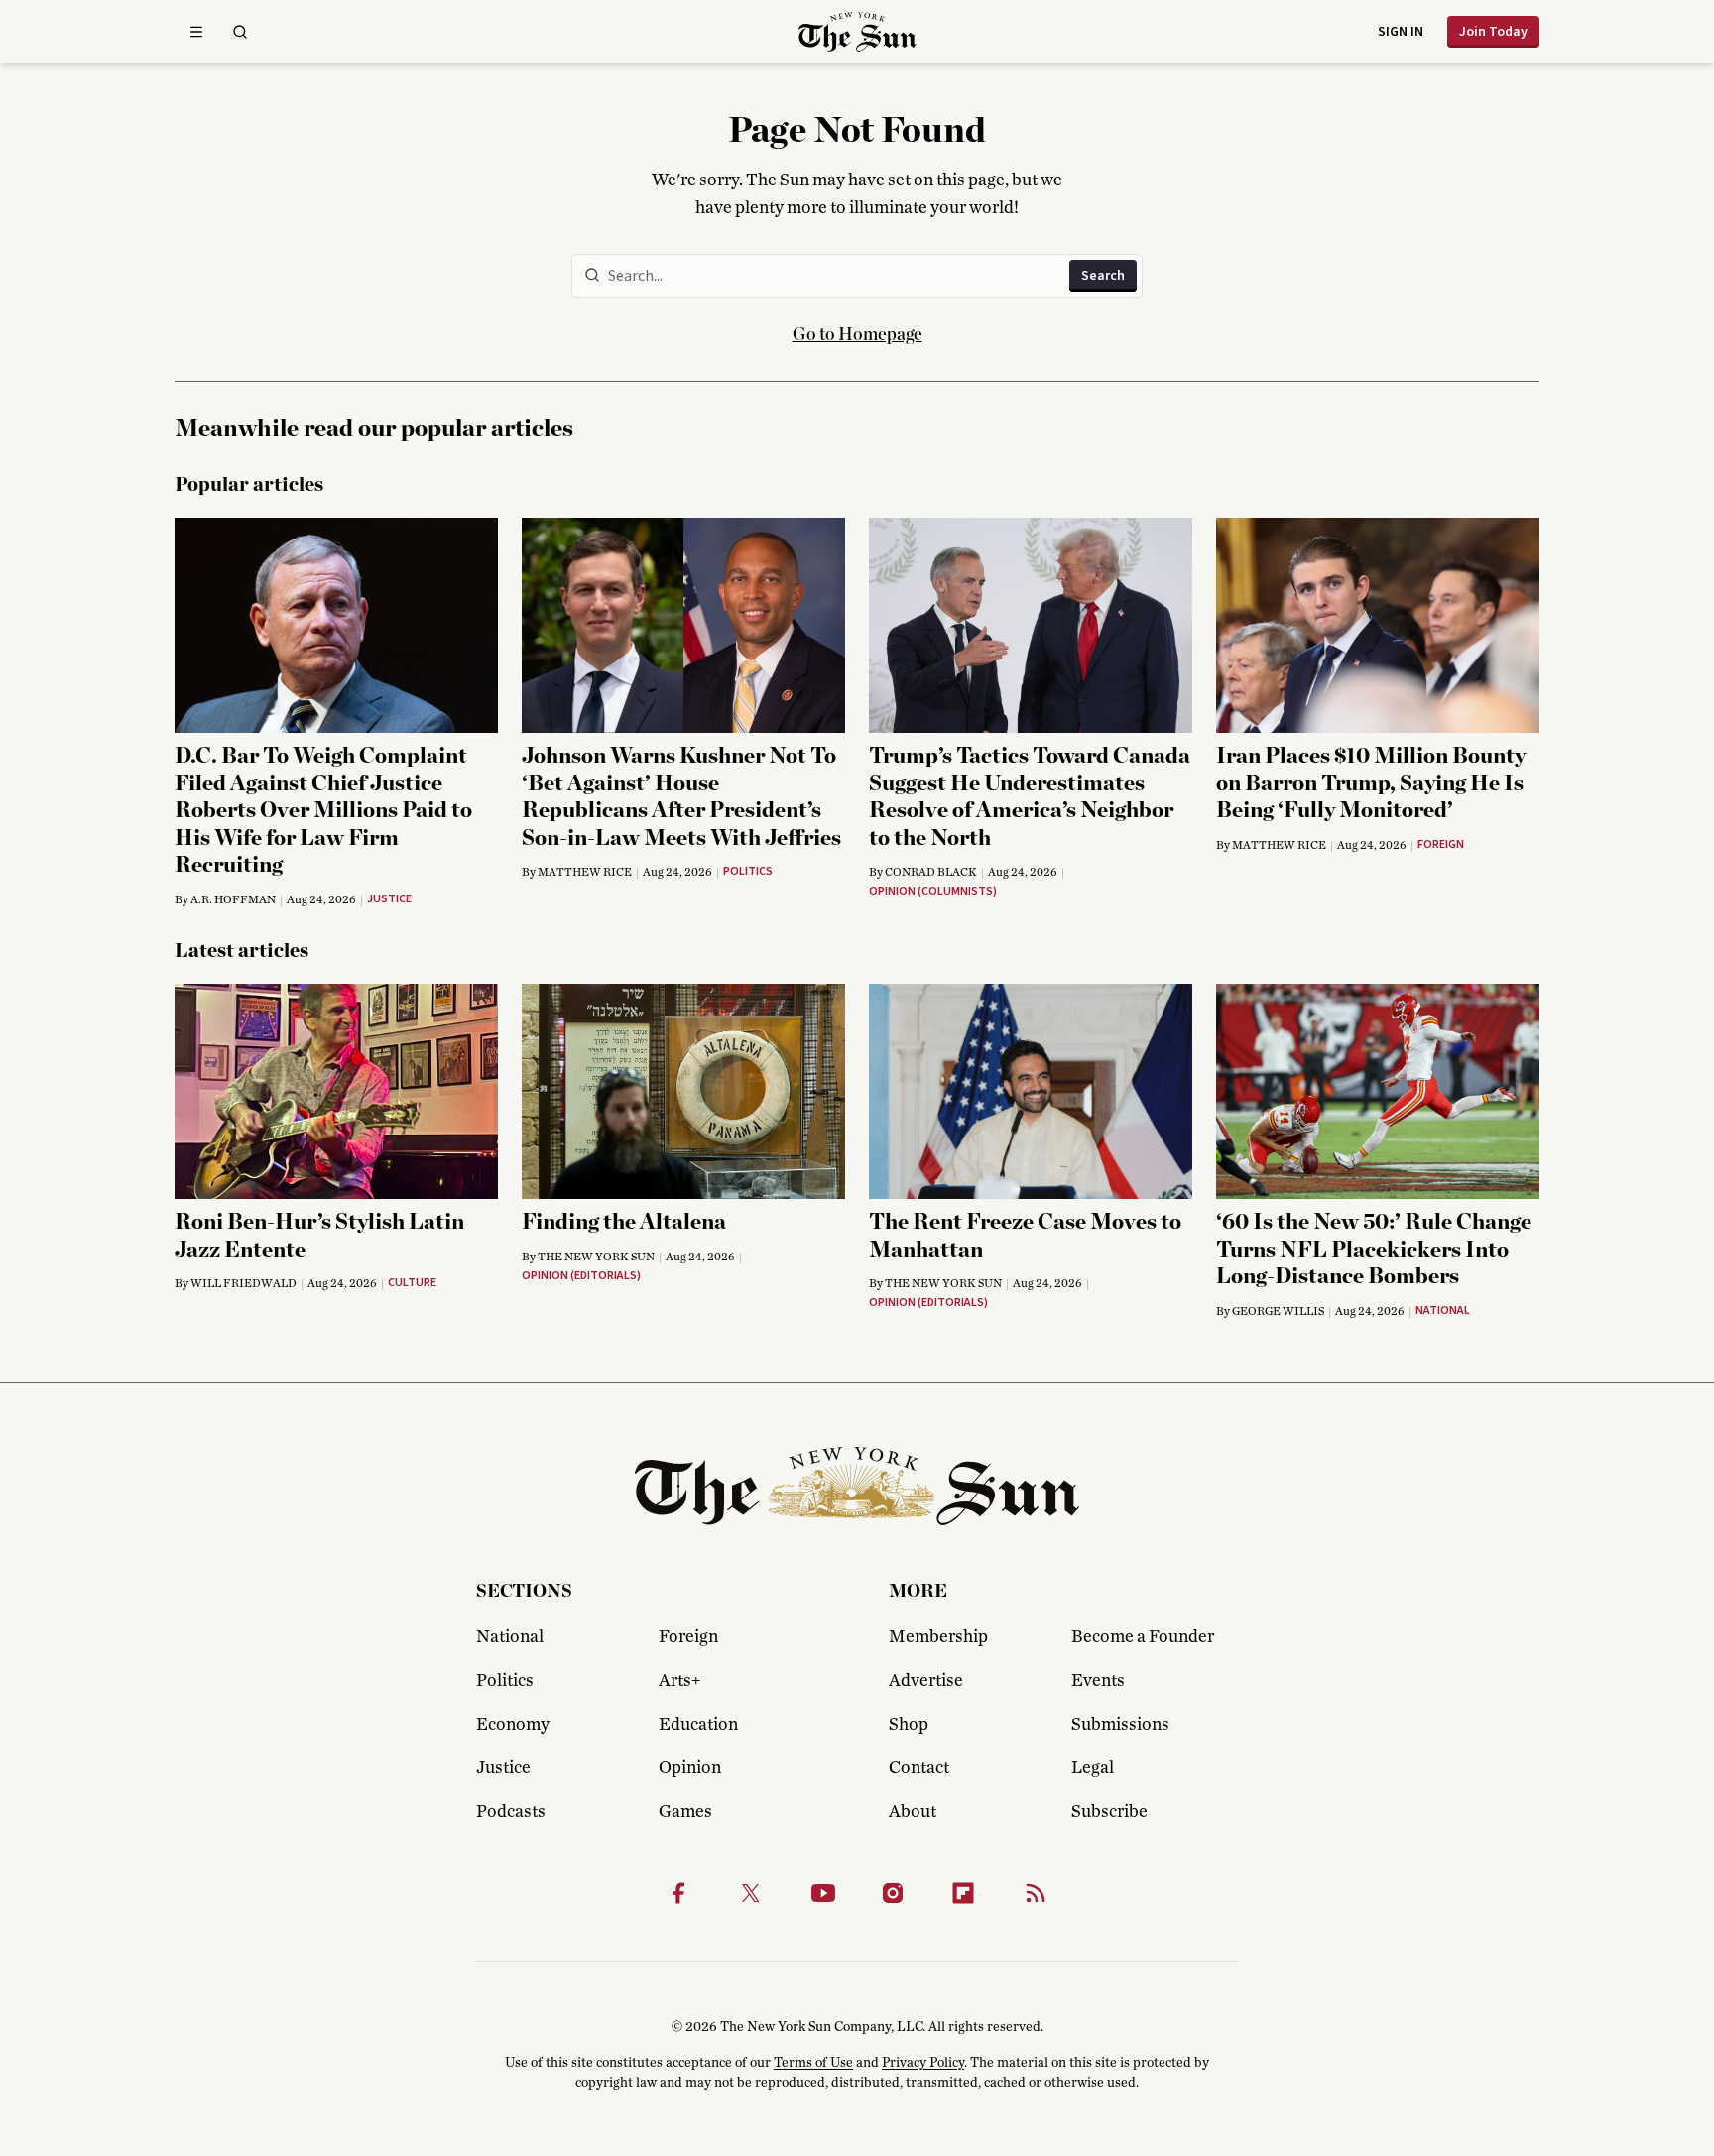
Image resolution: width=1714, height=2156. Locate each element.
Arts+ (679, 1681)
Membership (938, 1637)
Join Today (1493, 32)
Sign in (1401, 32)
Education (698, 1725)
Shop (909, 1725)
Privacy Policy (923, 2063)
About (913, 1812)
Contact (919, 1768)
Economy (513, 1725)
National (510, 1637)
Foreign (688, 1637)
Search (1103, 276)
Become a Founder (1143, 1637)
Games (685, 1812)
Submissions (1120, 1725)
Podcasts (511, 1812)
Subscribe (1109, 1812)
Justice (503, 1768)
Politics (505, 1681)
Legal (1093, 1768)
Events (1098, 1681)
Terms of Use (813, 2063)
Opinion (690, 1768)
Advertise (926, 1681)
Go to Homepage (857, 335)
